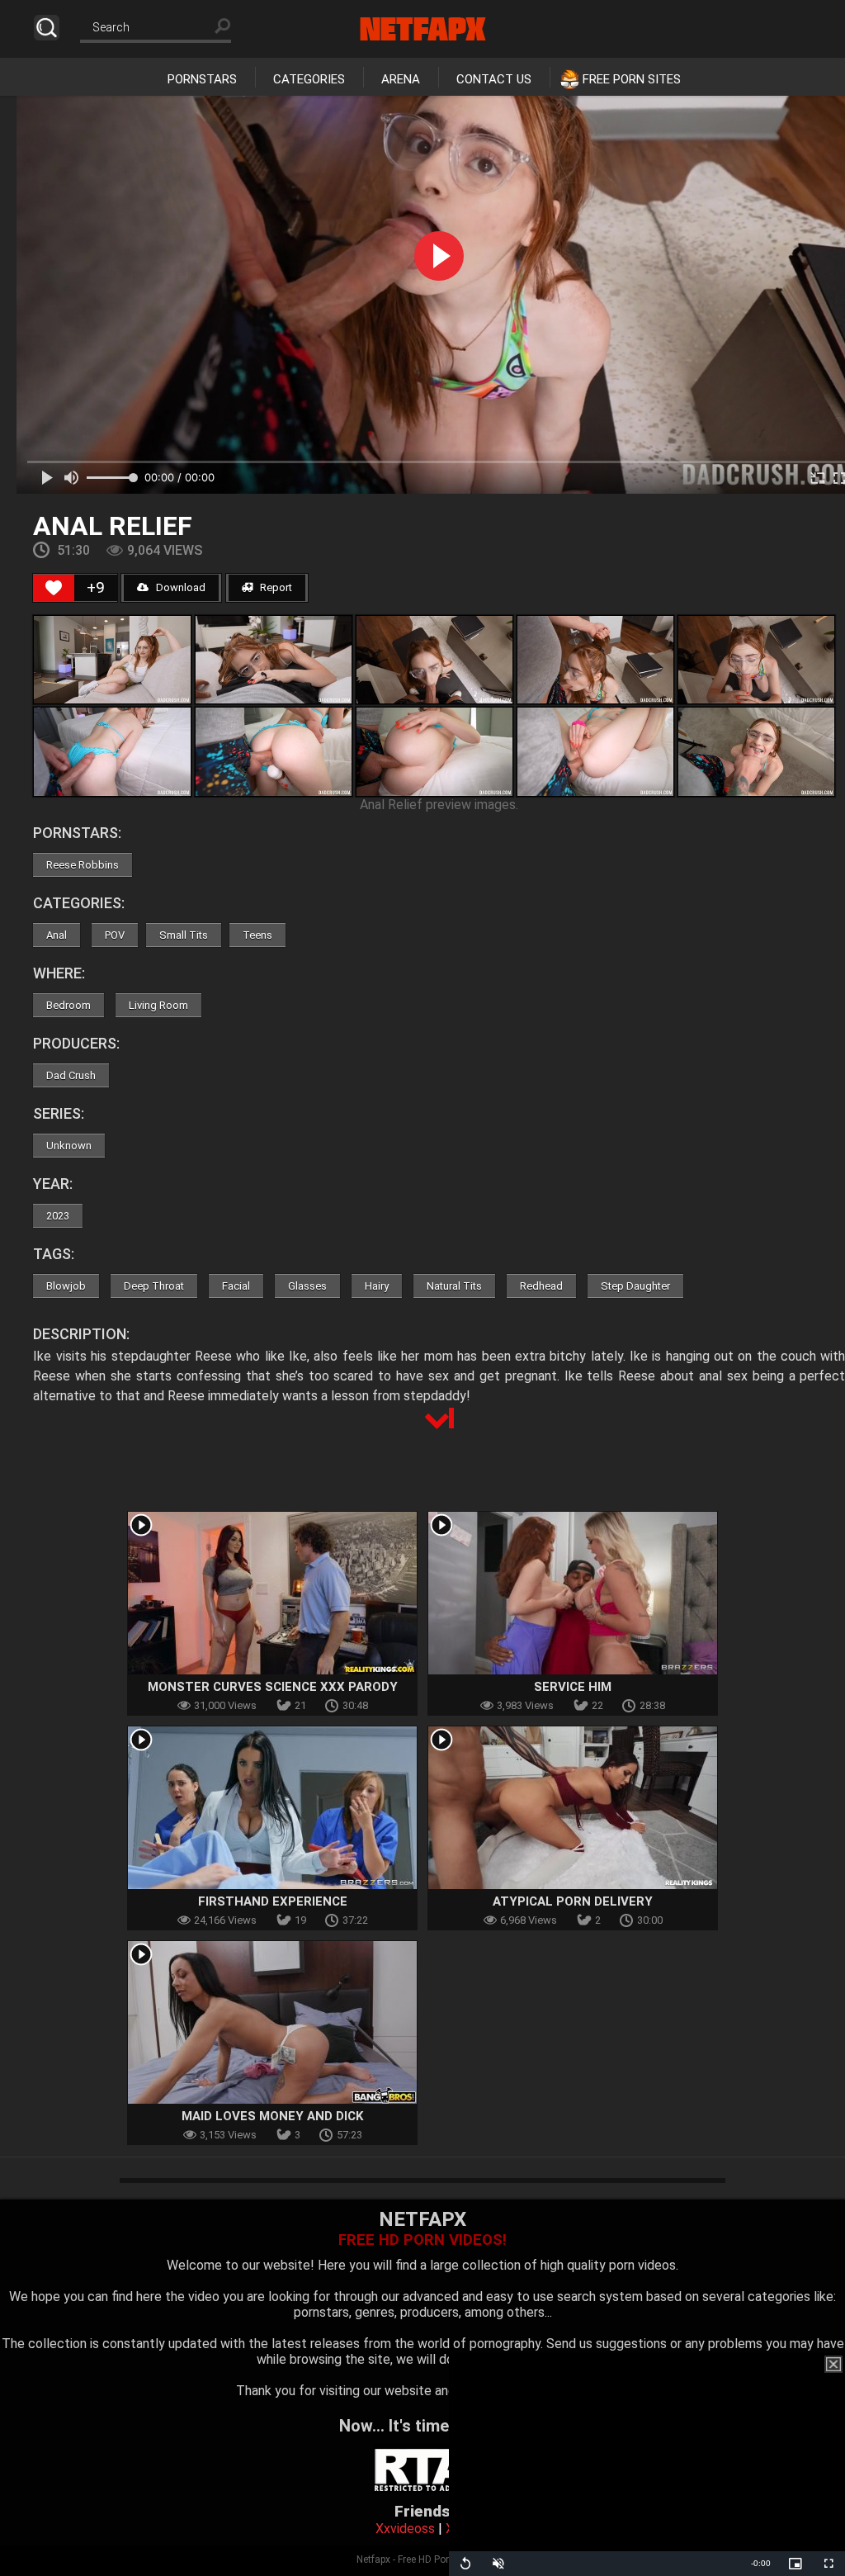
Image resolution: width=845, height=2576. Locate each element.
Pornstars (202, 79)
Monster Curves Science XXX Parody (273, 1687)
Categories (309, 79)
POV (115, 935)
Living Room (158, 1005)
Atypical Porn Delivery (573, 1901)
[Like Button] (54, 588)
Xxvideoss (405, 2529)
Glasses (307, 1286)
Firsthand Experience (273, 1901)
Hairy (377, 1286)
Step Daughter (635, 1286)
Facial (236, 1286)
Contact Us (494, 79)
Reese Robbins (83, 865)
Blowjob (66, 1286)
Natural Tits (454, 1286)
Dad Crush (71, 1075)
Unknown (69, 1146)
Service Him (573, 1687)
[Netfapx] (423, 29)
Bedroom (68, 1005)
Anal (57, 935)
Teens (257, 935)
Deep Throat (154, 1286)
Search (47, 28)
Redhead (541, 1286)
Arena (401, 79)
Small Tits (184, 935)
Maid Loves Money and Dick (272, 2116)
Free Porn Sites (632, 79)
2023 (58, 1216)
